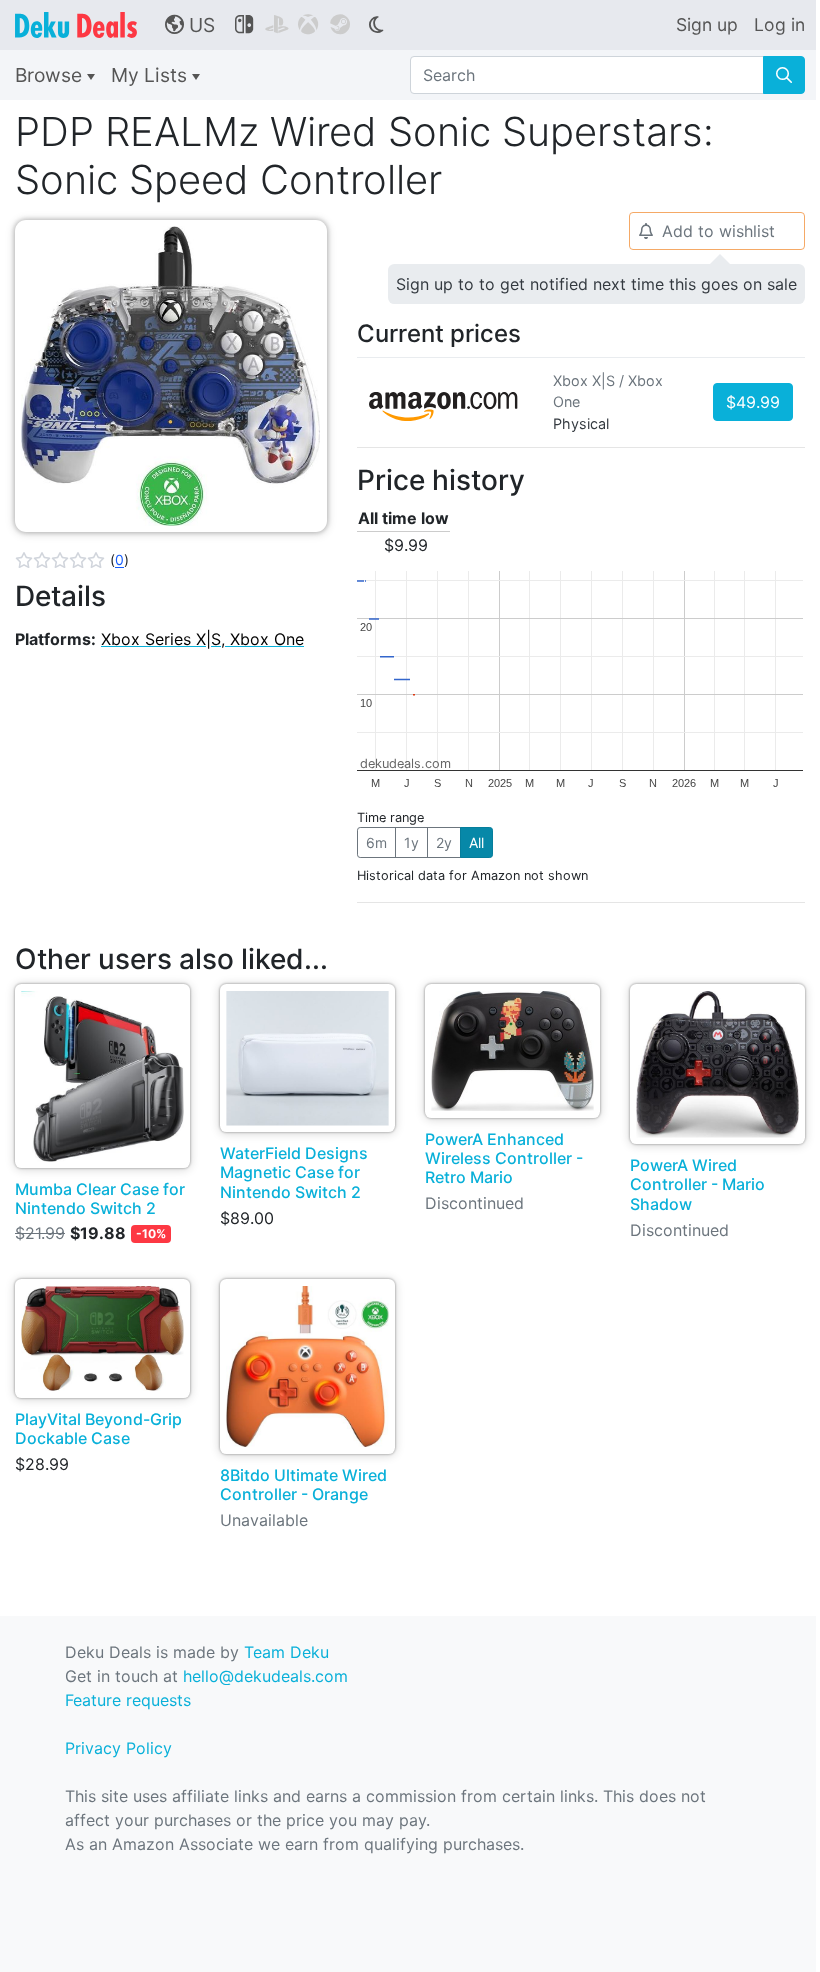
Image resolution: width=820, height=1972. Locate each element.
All (476, 842)
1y (411, 842)
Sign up (707, 24)
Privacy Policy (118, 1748)
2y (444, 842)
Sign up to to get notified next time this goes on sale (596, 284)
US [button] (190, 25)
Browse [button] (51, 75)
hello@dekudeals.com (265, 1676)
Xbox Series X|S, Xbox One (202, 639)
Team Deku (286, 1652)
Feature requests (128, 1700)
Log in (779, 24)
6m (376, 842)
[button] (72, 560)
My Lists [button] (151, 75)
